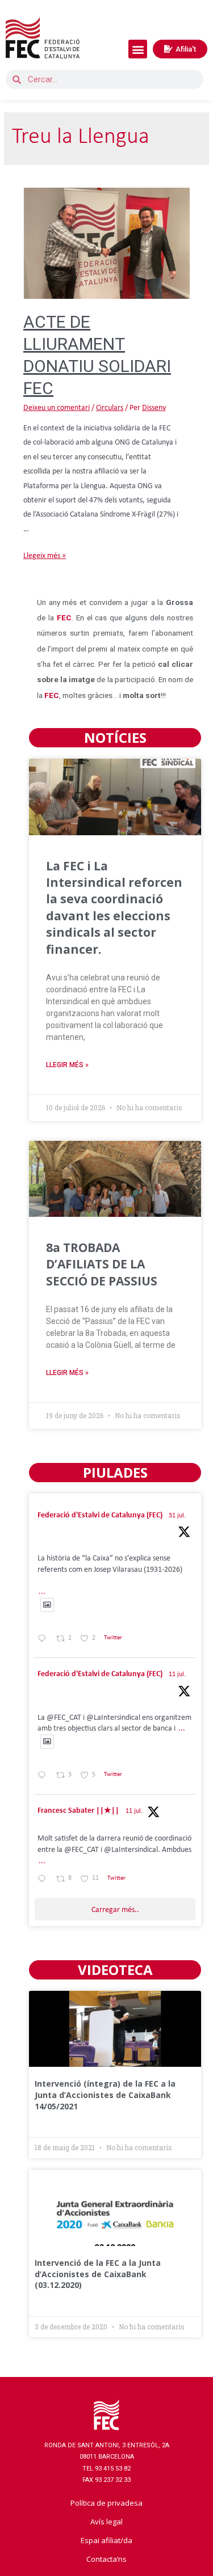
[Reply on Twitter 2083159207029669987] (44, 1640)
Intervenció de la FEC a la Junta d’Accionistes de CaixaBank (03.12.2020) (98, 2274)
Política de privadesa (106, 2503)
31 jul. (177, 1516)
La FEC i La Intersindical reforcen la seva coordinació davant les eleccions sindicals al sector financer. (114, 908)
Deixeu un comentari (57, 408)
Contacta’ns (106, 2559)
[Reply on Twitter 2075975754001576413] (44, 1777)
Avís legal (106, 2522)
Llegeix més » (45, 556)
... (42, 1592)
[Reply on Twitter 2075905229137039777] (44, 1880)
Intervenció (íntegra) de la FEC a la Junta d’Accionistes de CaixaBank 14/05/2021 (105, 2095)
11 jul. (177, 1674)
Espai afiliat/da (106, 2540)
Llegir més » (67, 1065)
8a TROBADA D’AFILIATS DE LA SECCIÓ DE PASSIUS (102, 1264)
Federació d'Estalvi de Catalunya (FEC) (100, 1515)
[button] (138, 49)
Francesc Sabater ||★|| (78, 1811)
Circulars (110, 408)
